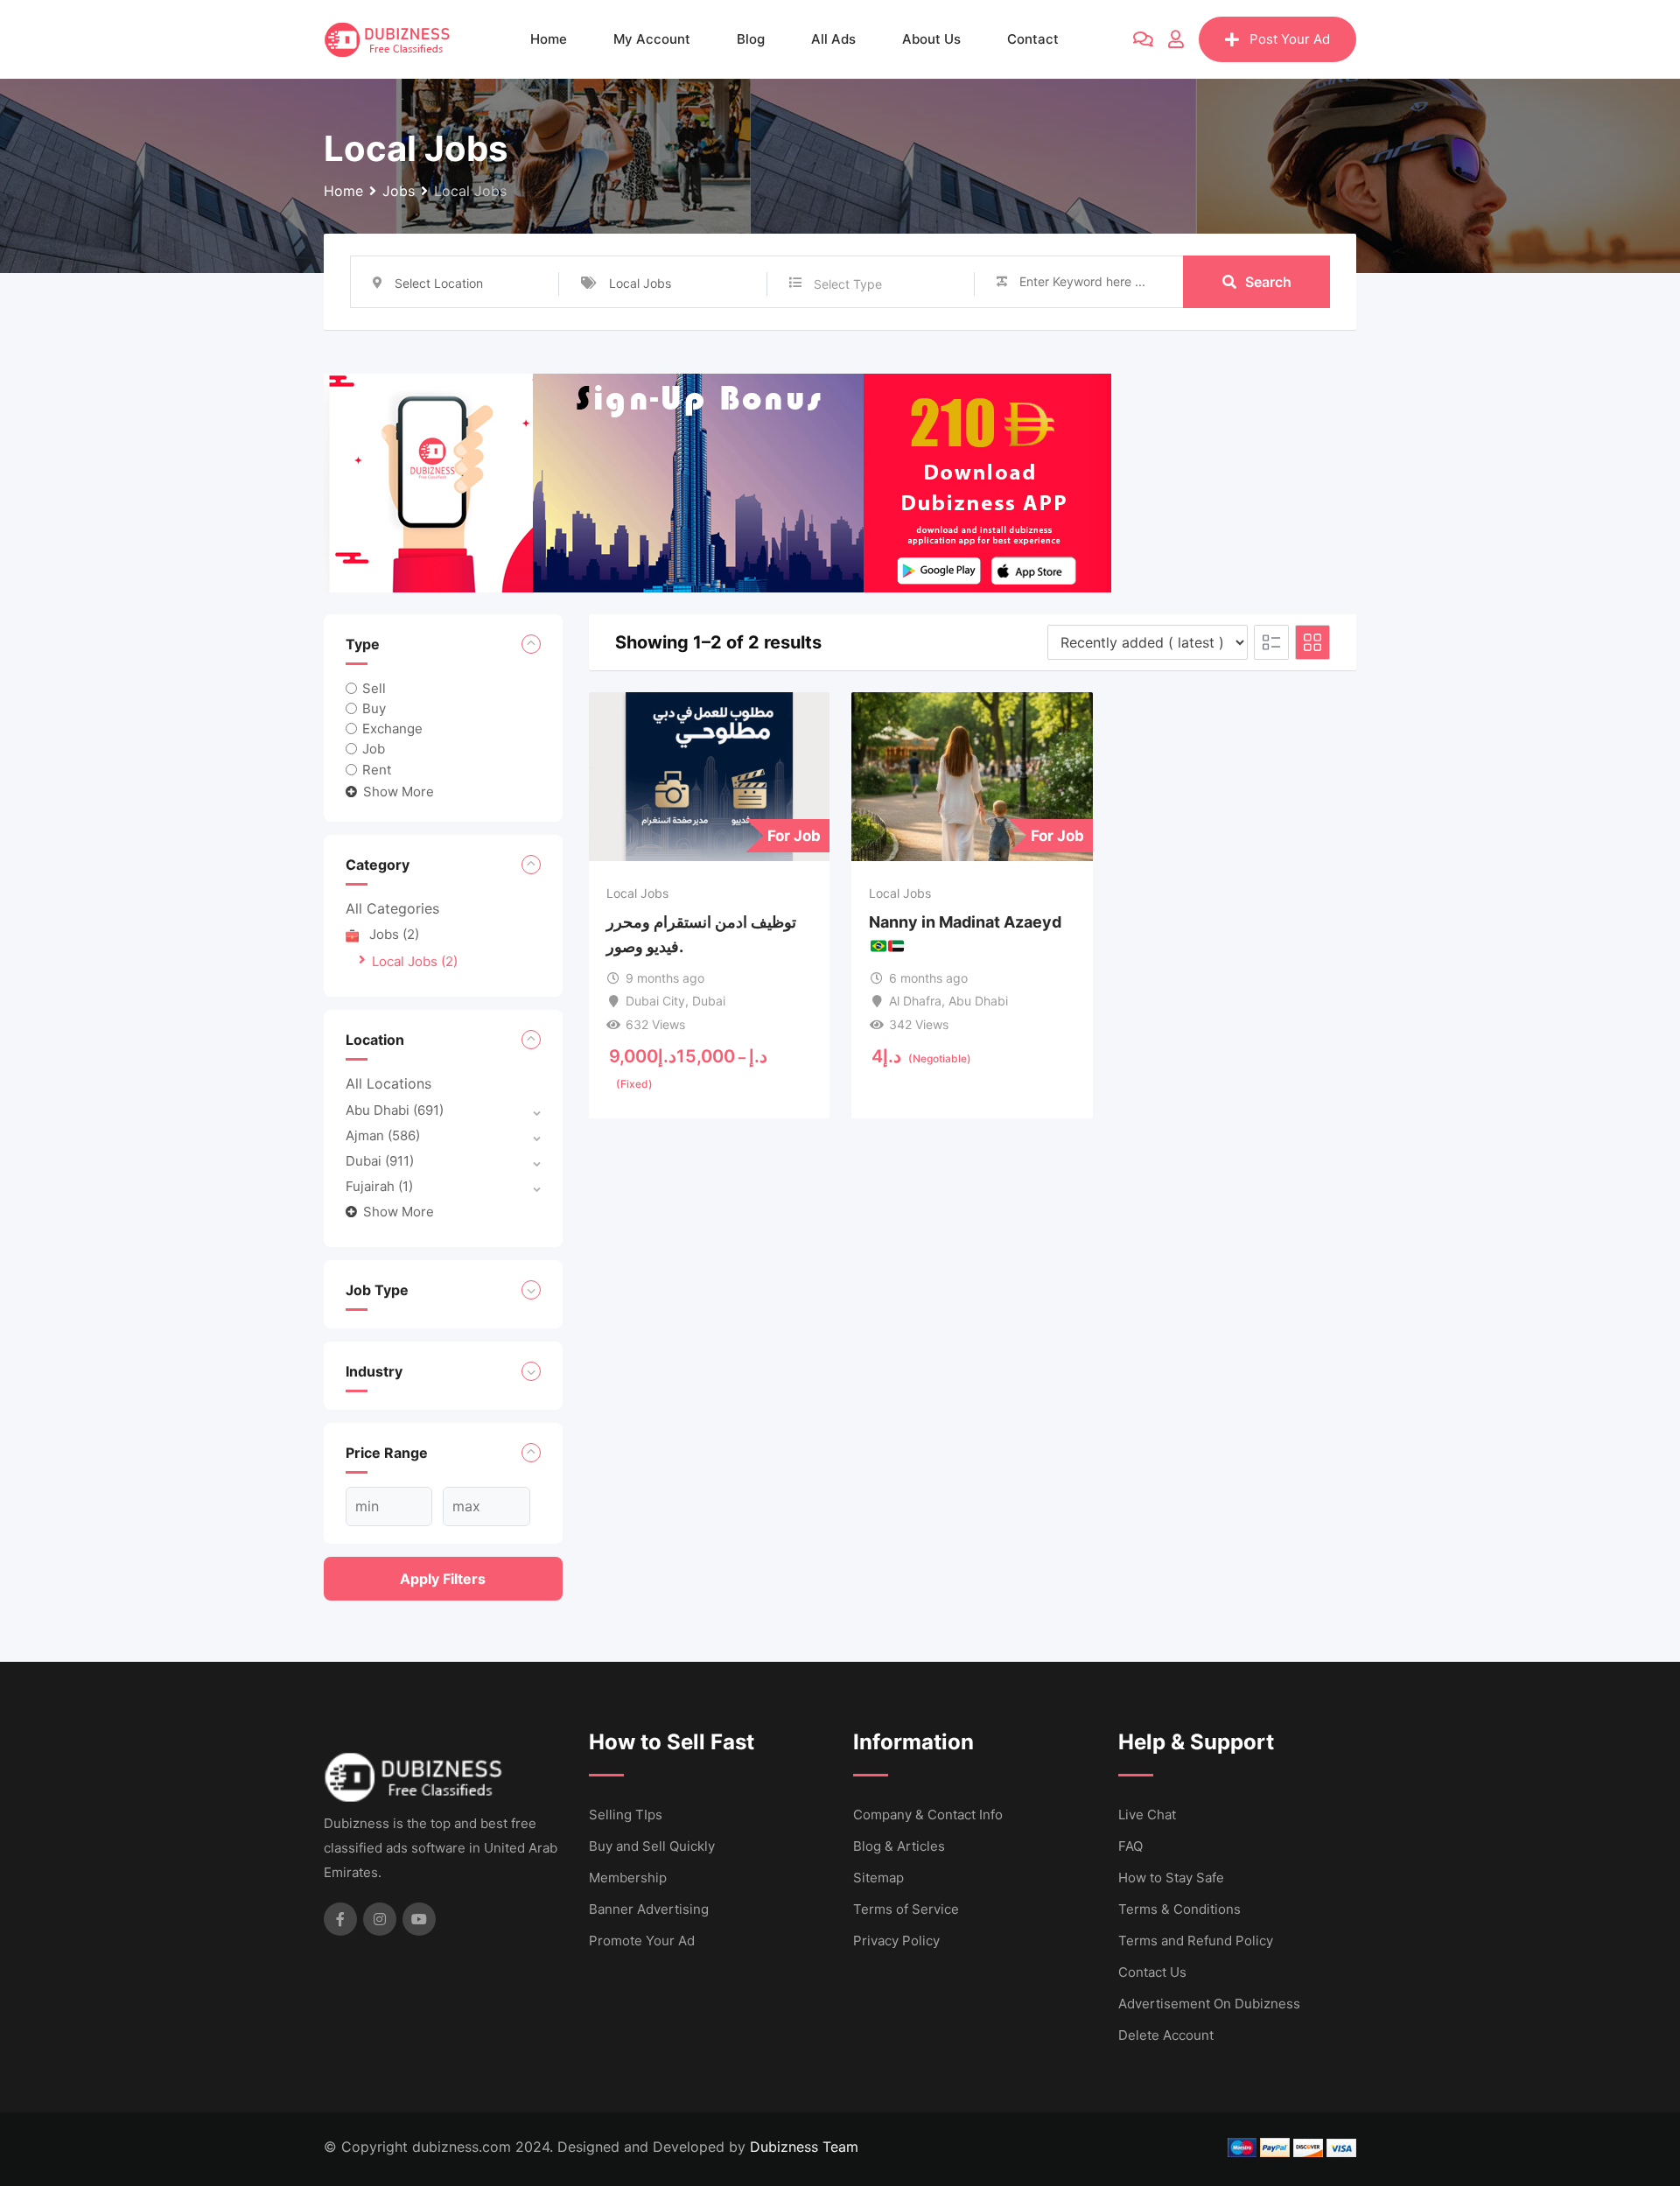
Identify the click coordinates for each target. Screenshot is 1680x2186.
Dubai (380, 1161)
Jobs (394, 934)
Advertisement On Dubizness (1209, 2004)
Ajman (383, 1135)
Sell (374, 688)
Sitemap (878, 1878)
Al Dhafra (915, 1001)
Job (374, 749)
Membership (628, 1878)
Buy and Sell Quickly (652, 1846)
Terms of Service (906, 1909)
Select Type (848, 284)
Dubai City (655, 1001)
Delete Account (1166, 2035)
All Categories (392, 908)
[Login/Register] (1176, 39)
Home (549, 39)
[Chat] (1143, 39)
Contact (1033, 39)
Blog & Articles (899, 1846)
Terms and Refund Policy (1196, 1941)
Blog (751, 39)
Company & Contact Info (928, 1815)
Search (1268, 282)
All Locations (388, 1083)
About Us (931, 39)
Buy (374, 708)
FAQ (1130, 1846)
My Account (652, 39)
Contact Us (1152, 1972)
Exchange (392, 729)
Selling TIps (626, 1815)
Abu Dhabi (395, 1110)
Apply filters (443, 1579)
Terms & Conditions (1179, 1909)
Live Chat (1147, 1815)
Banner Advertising (649, 1909)
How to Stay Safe (1171, 1878)
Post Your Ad (1290, 39)
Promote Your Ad (642, 1941)
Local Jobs (415, 961)
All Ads (833, 39)
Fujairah (379, 1186)
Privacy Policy (896, 1941)
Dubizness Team (804, 2147)
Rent (377, 769)
